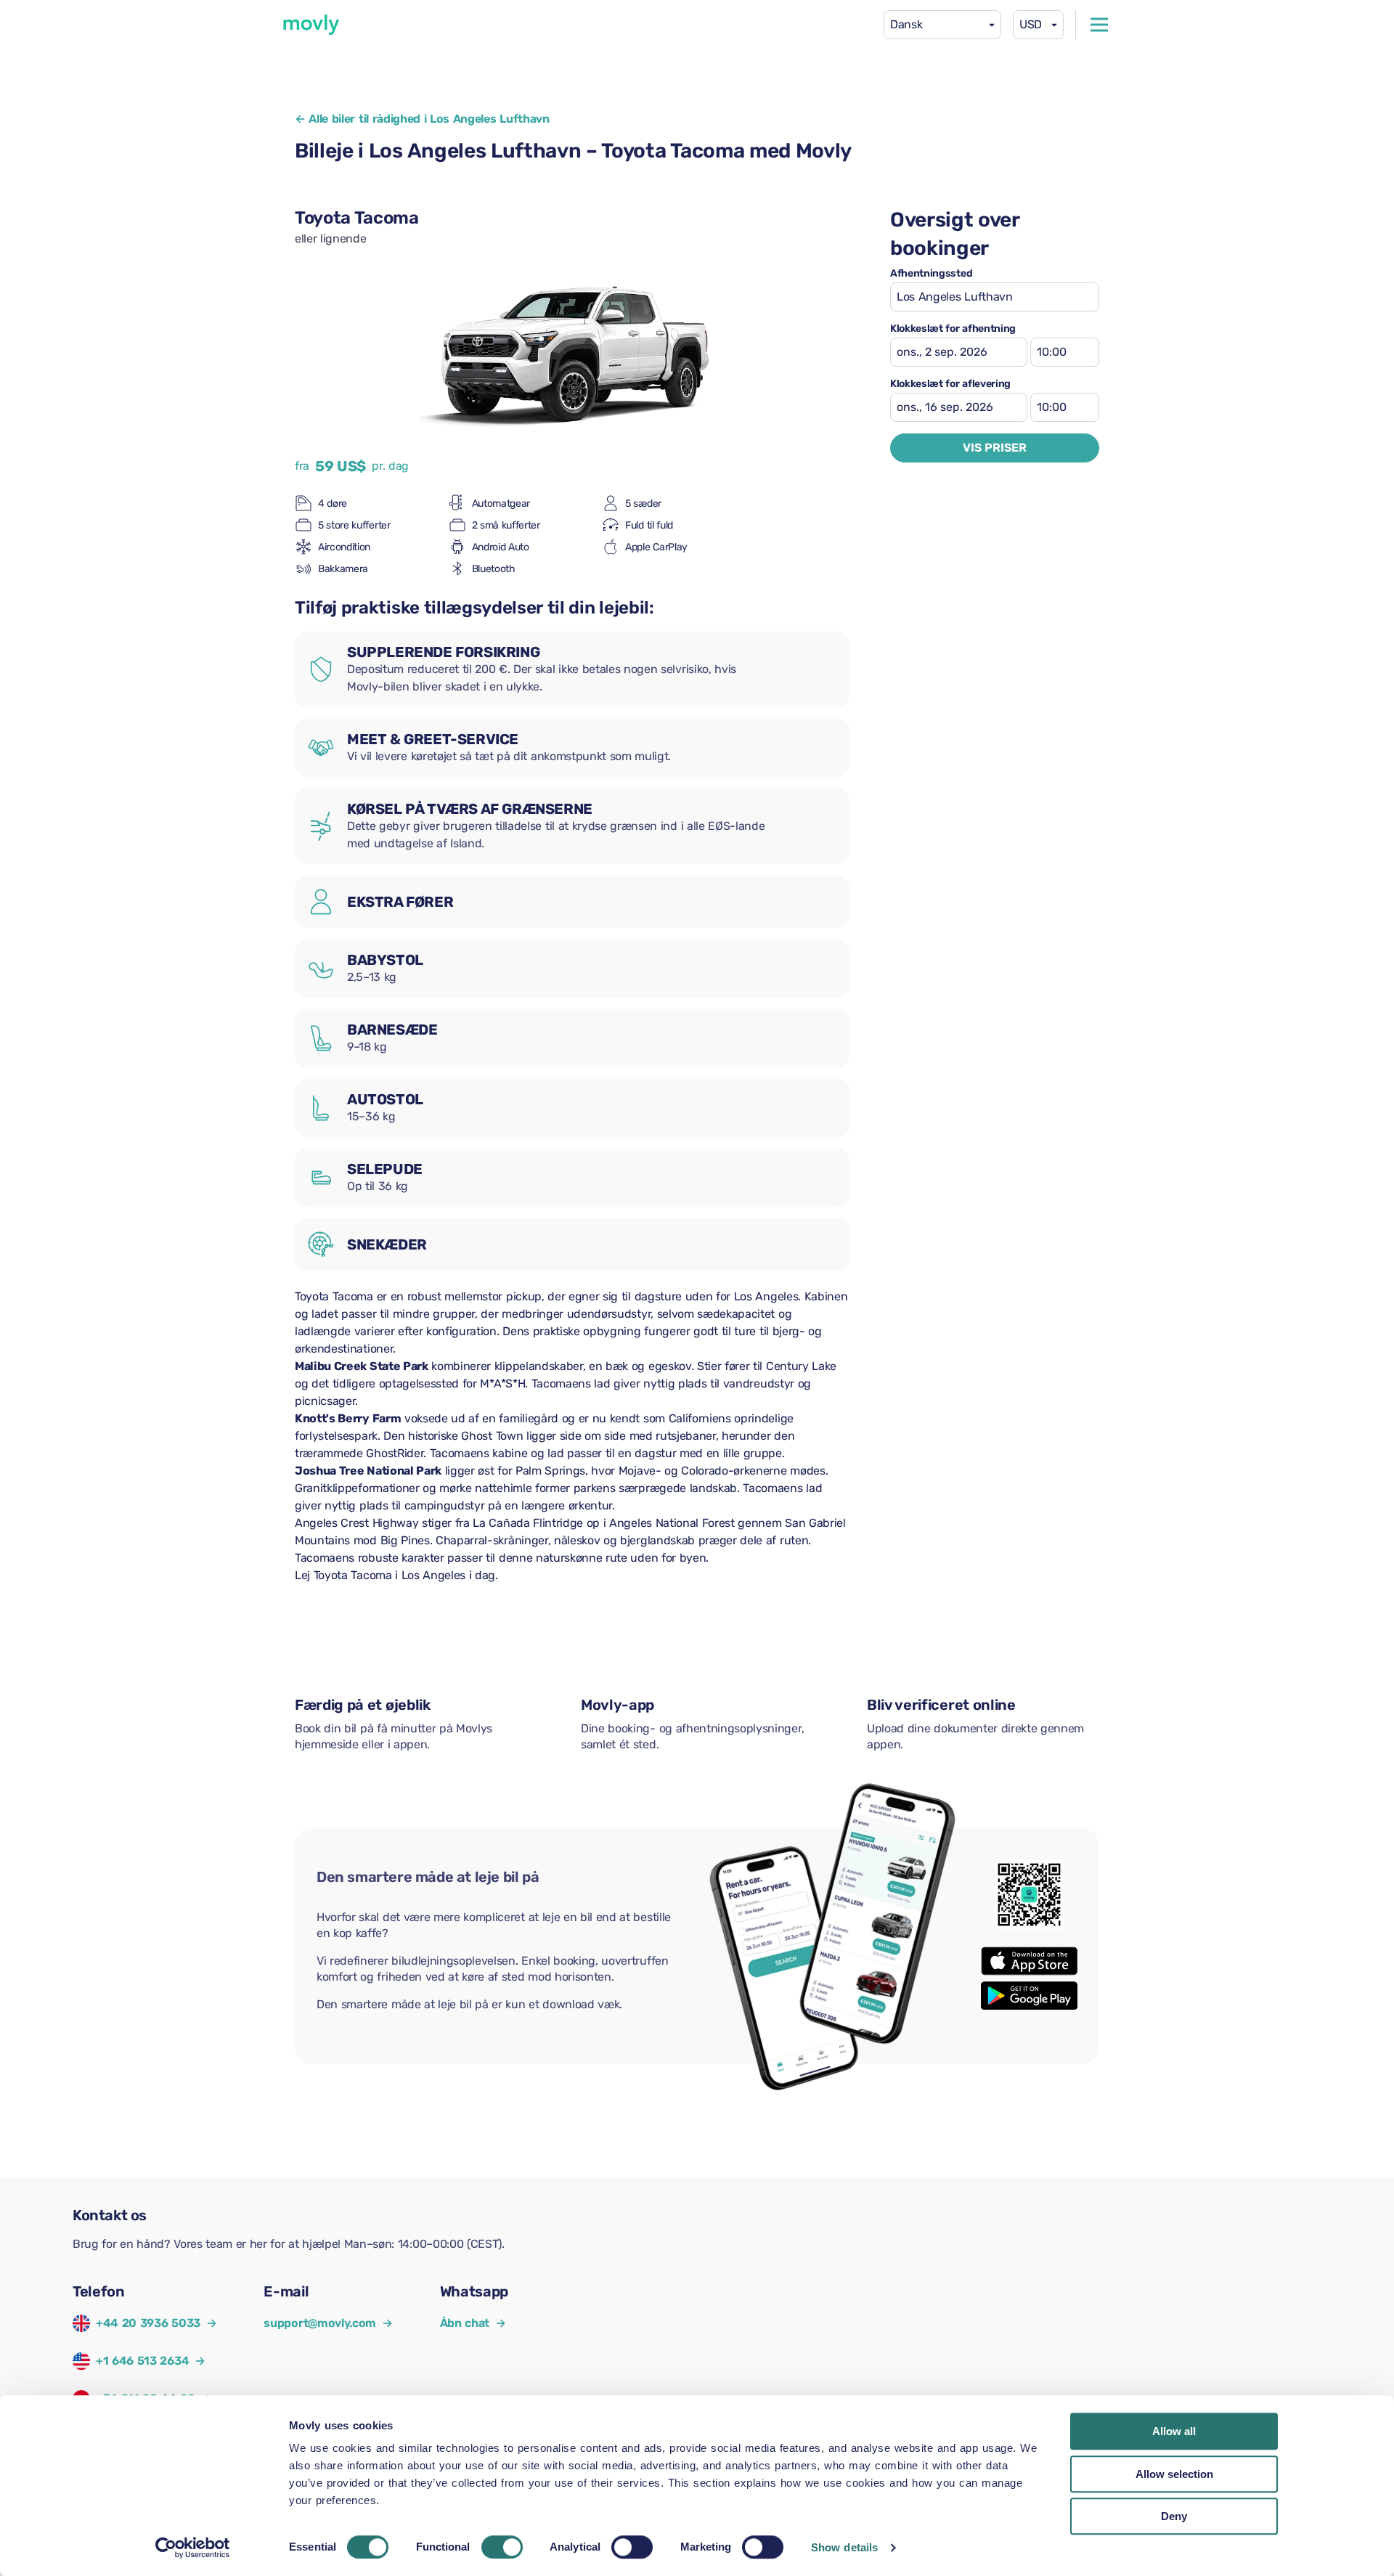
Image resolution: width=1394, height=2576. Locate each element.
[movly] (311, 25)
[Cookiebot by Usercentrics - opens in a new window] (193, 2548)
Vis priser (995, 448)
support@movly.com (328, 2323)
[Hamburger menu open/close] (1099, 25)
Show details (844, 2547)
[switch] (502, 2547)
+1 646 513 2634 (142, 2361)
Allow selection (1174, 2474)
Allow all (1174, 2431)
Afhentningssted (931, 274)
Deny (1174, 2516)
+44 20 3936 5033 (148, 2323)
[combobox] (942, 25)
